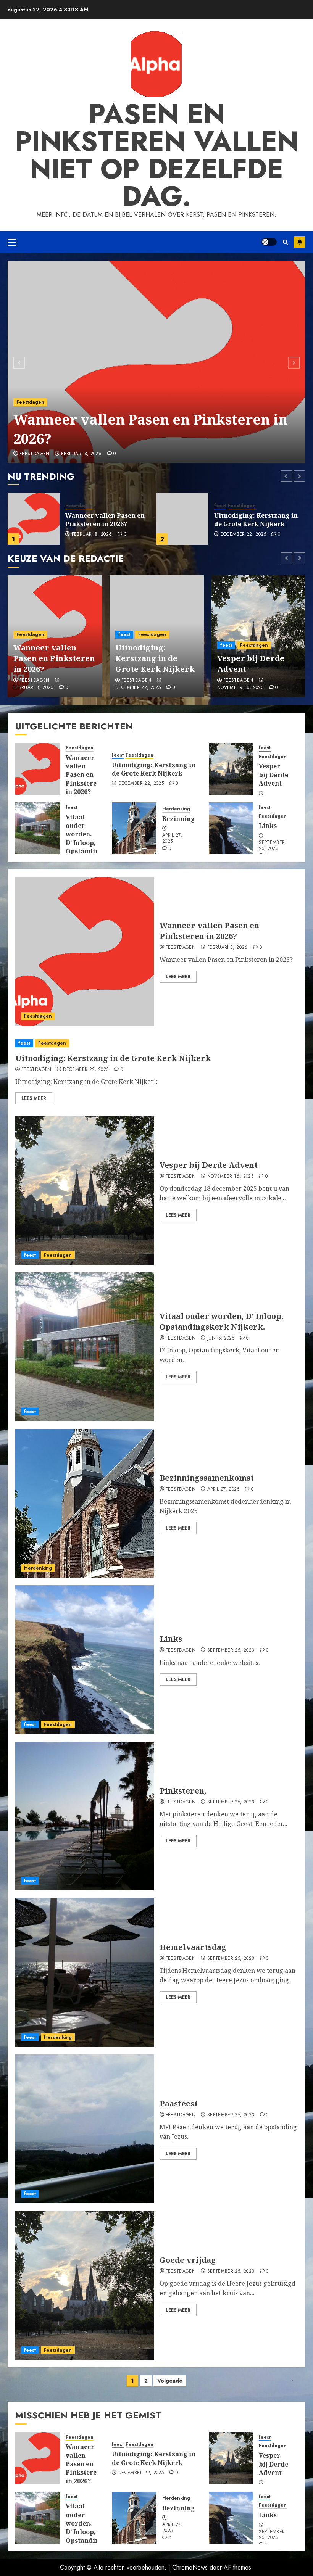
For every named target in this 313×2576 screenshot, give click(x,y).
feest (71, 506)
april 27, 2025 (172, 839)
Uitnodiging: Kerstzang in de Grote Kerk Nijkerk (107, 520)
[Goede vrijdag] (85, 2285)
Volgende (170, 2381)
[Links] (231, 828)
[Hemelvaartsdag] (85, 1972)
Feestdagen (30, 402)
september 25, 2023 (272, 846)
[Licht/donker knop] (269, 242)
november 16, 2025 (244, 530)
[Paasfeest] (85, 2129)
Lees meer (178, 977)
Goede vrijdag (188, 2260)
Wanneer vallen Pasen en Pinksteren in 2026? (150, 429)
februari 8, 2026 (81, 454)
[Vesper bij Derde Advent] (182, 519)
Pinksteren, (183, 1791)
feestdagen (35, 454)
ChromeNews (190, 2567)
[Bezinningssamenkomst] (134, 828)
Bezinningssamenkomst (207, 1478)
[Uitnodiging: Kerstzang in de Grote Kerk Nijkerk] (34, 519)
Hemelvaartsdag (193, 1947)
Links (268, 826)
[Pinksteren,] (85, 1816)
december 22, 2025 (94, 535)
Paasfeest (179, 2103)
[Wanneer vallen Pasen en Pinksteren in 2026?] (156, 362)
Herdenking (176, 809)
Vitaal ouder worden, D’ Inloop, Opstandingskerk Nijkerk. (94, 839)
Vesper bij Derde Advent (252, 520)
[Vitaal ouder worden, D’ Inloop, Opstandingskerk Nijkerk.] (38, 828)
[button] (12, 242)
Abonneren (300, 242)
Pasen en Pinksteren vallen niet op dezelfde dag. (157, 155)
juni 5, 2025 (221, 1338)
